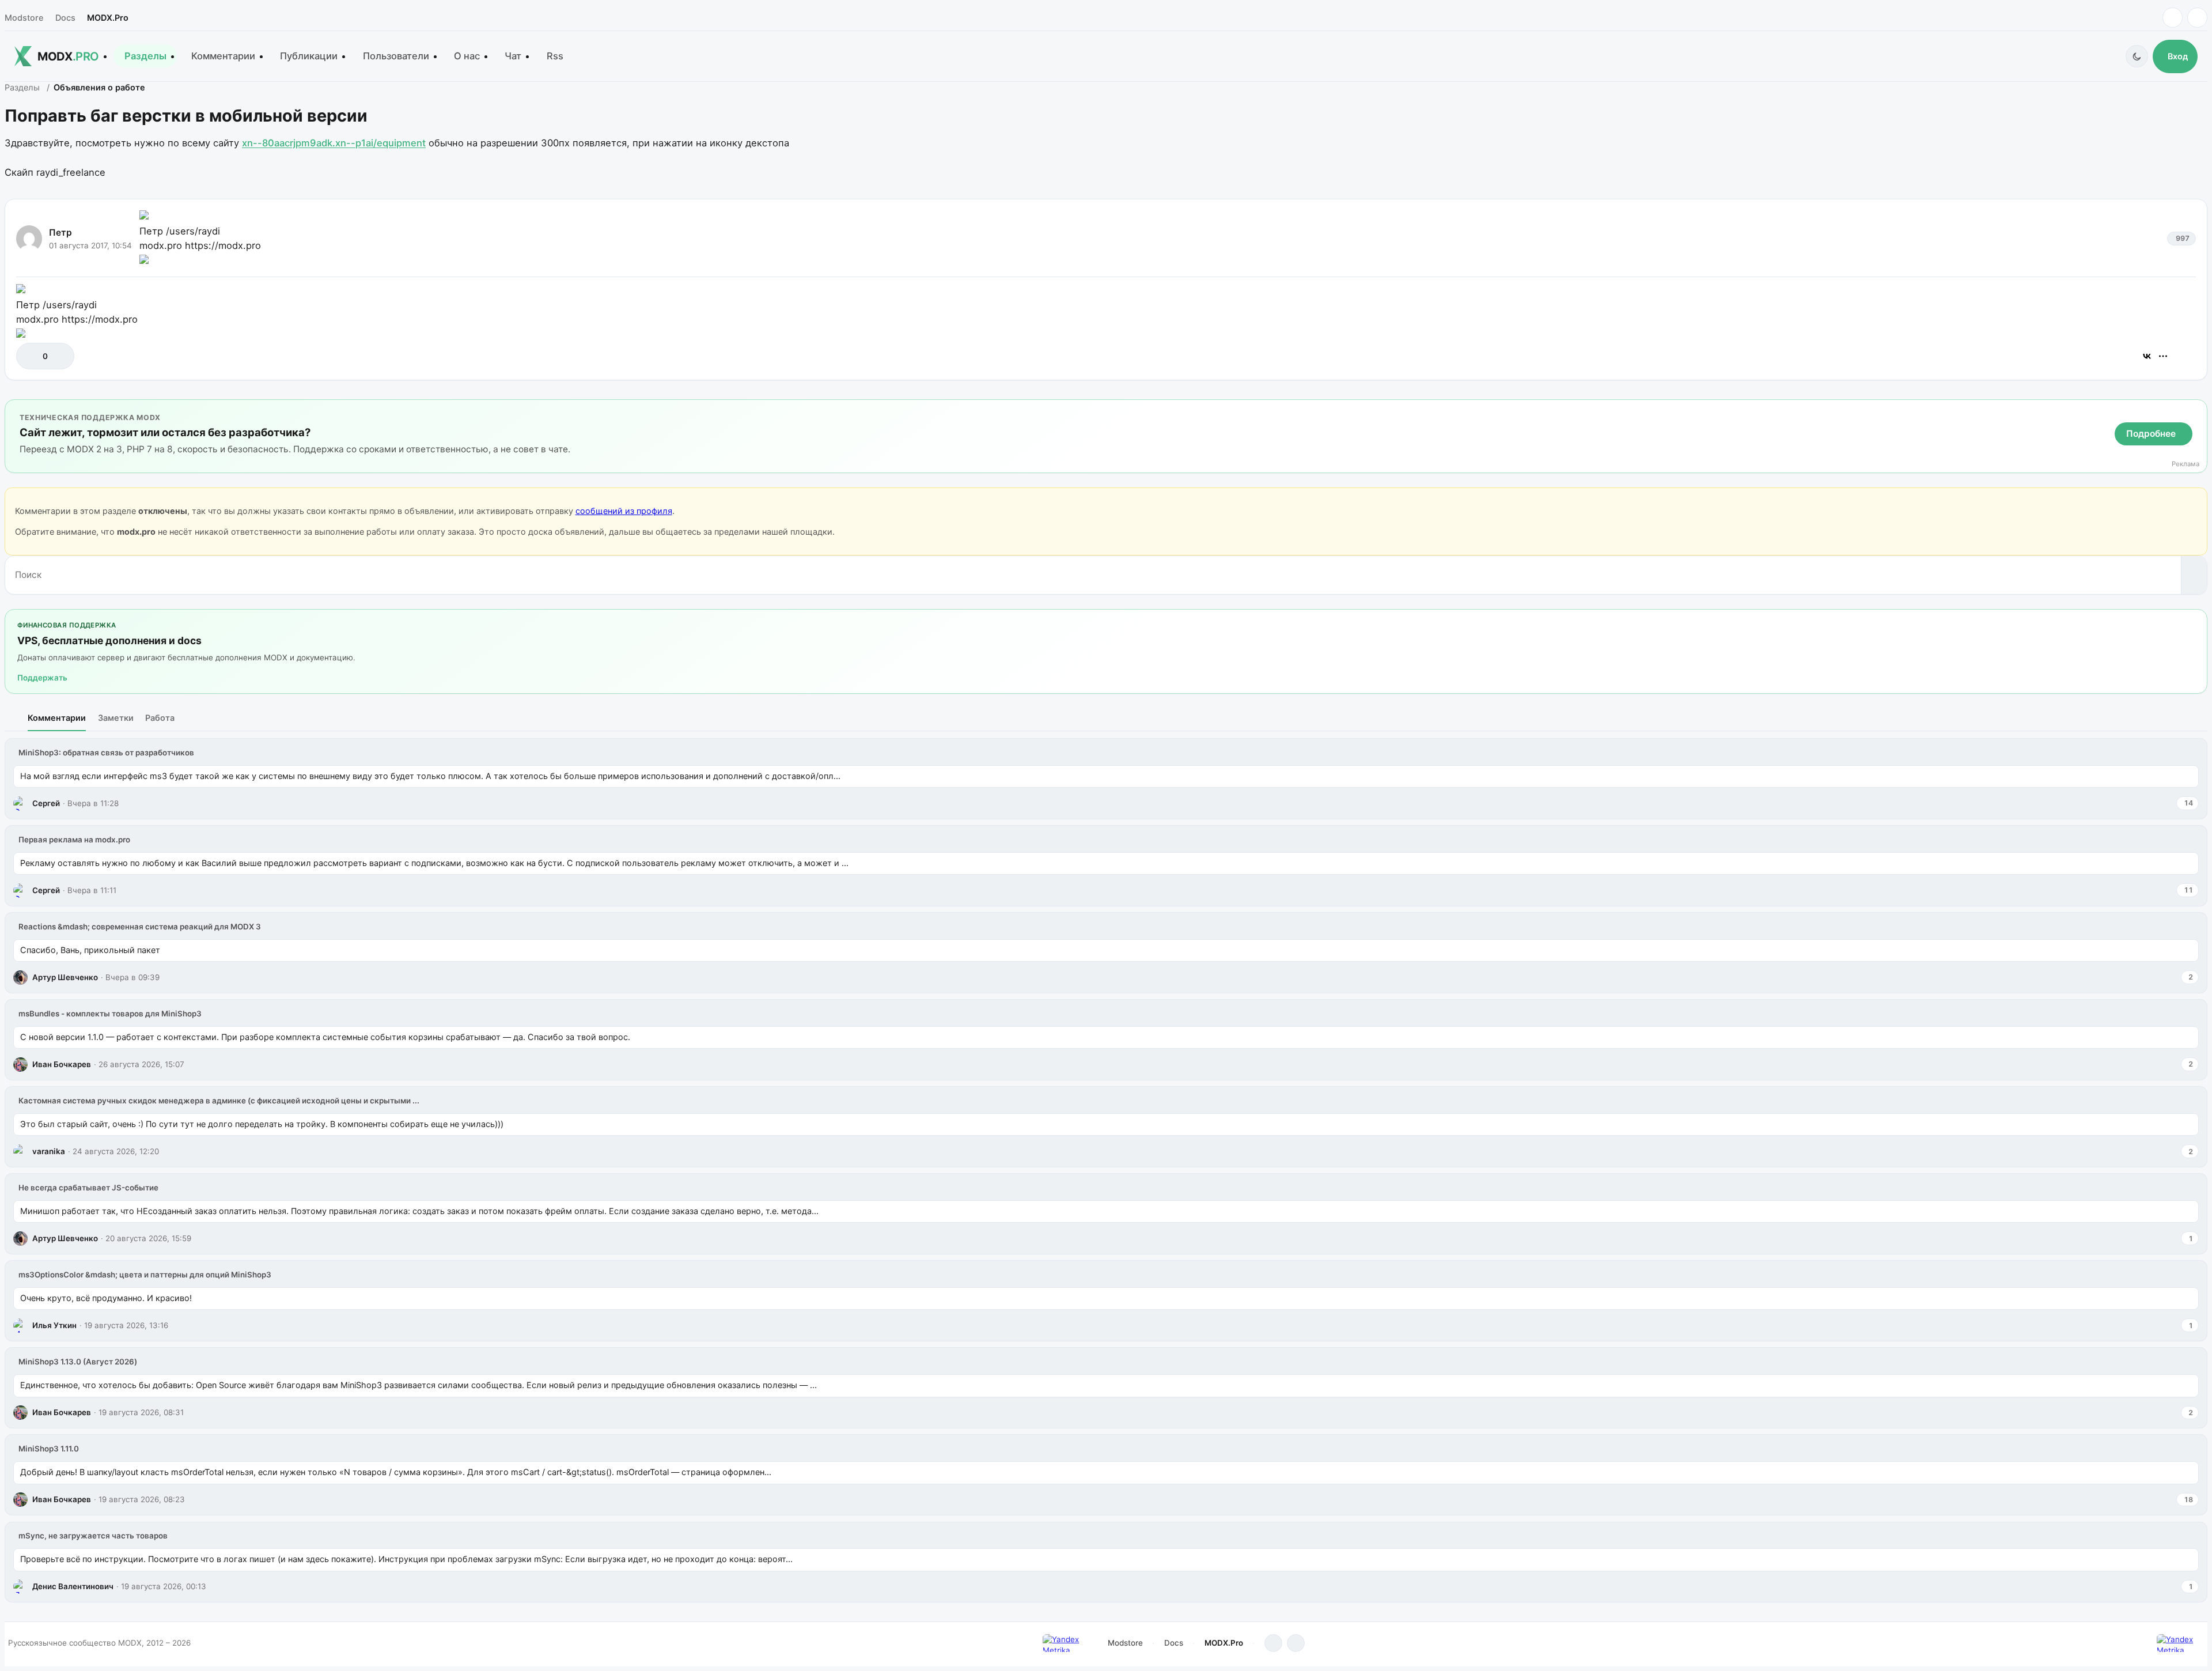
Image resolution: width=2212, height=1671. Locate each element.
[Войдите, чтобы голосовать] (31, 356)
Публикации (309, 56)
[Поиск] (2194, 575)
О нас (467, 56)
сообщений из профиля (624, 511)
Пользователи (396, 56)
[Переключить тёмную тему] (2137, 56)
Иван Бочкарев (62, 1064)
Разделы (145, 56)
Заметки (116, 718)
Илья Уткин (54, 1325)
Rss (555, 56)
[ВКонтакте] (2147, 356)
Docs (65, 18)
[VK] (2197, 18)
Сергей (46, 803)
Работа (160, 718)
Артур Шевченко (65, 977)
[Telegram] (2173, 18)
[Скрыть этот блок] (2196, 411)
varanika (49, 1151)
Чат (513, 56)
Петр (60, 232)
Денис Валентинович (73, 1586)
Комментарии (223, 56)
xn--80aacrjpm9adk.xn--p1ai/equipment (334, 143)
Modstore (24, 18)
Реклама (2186, 464)
